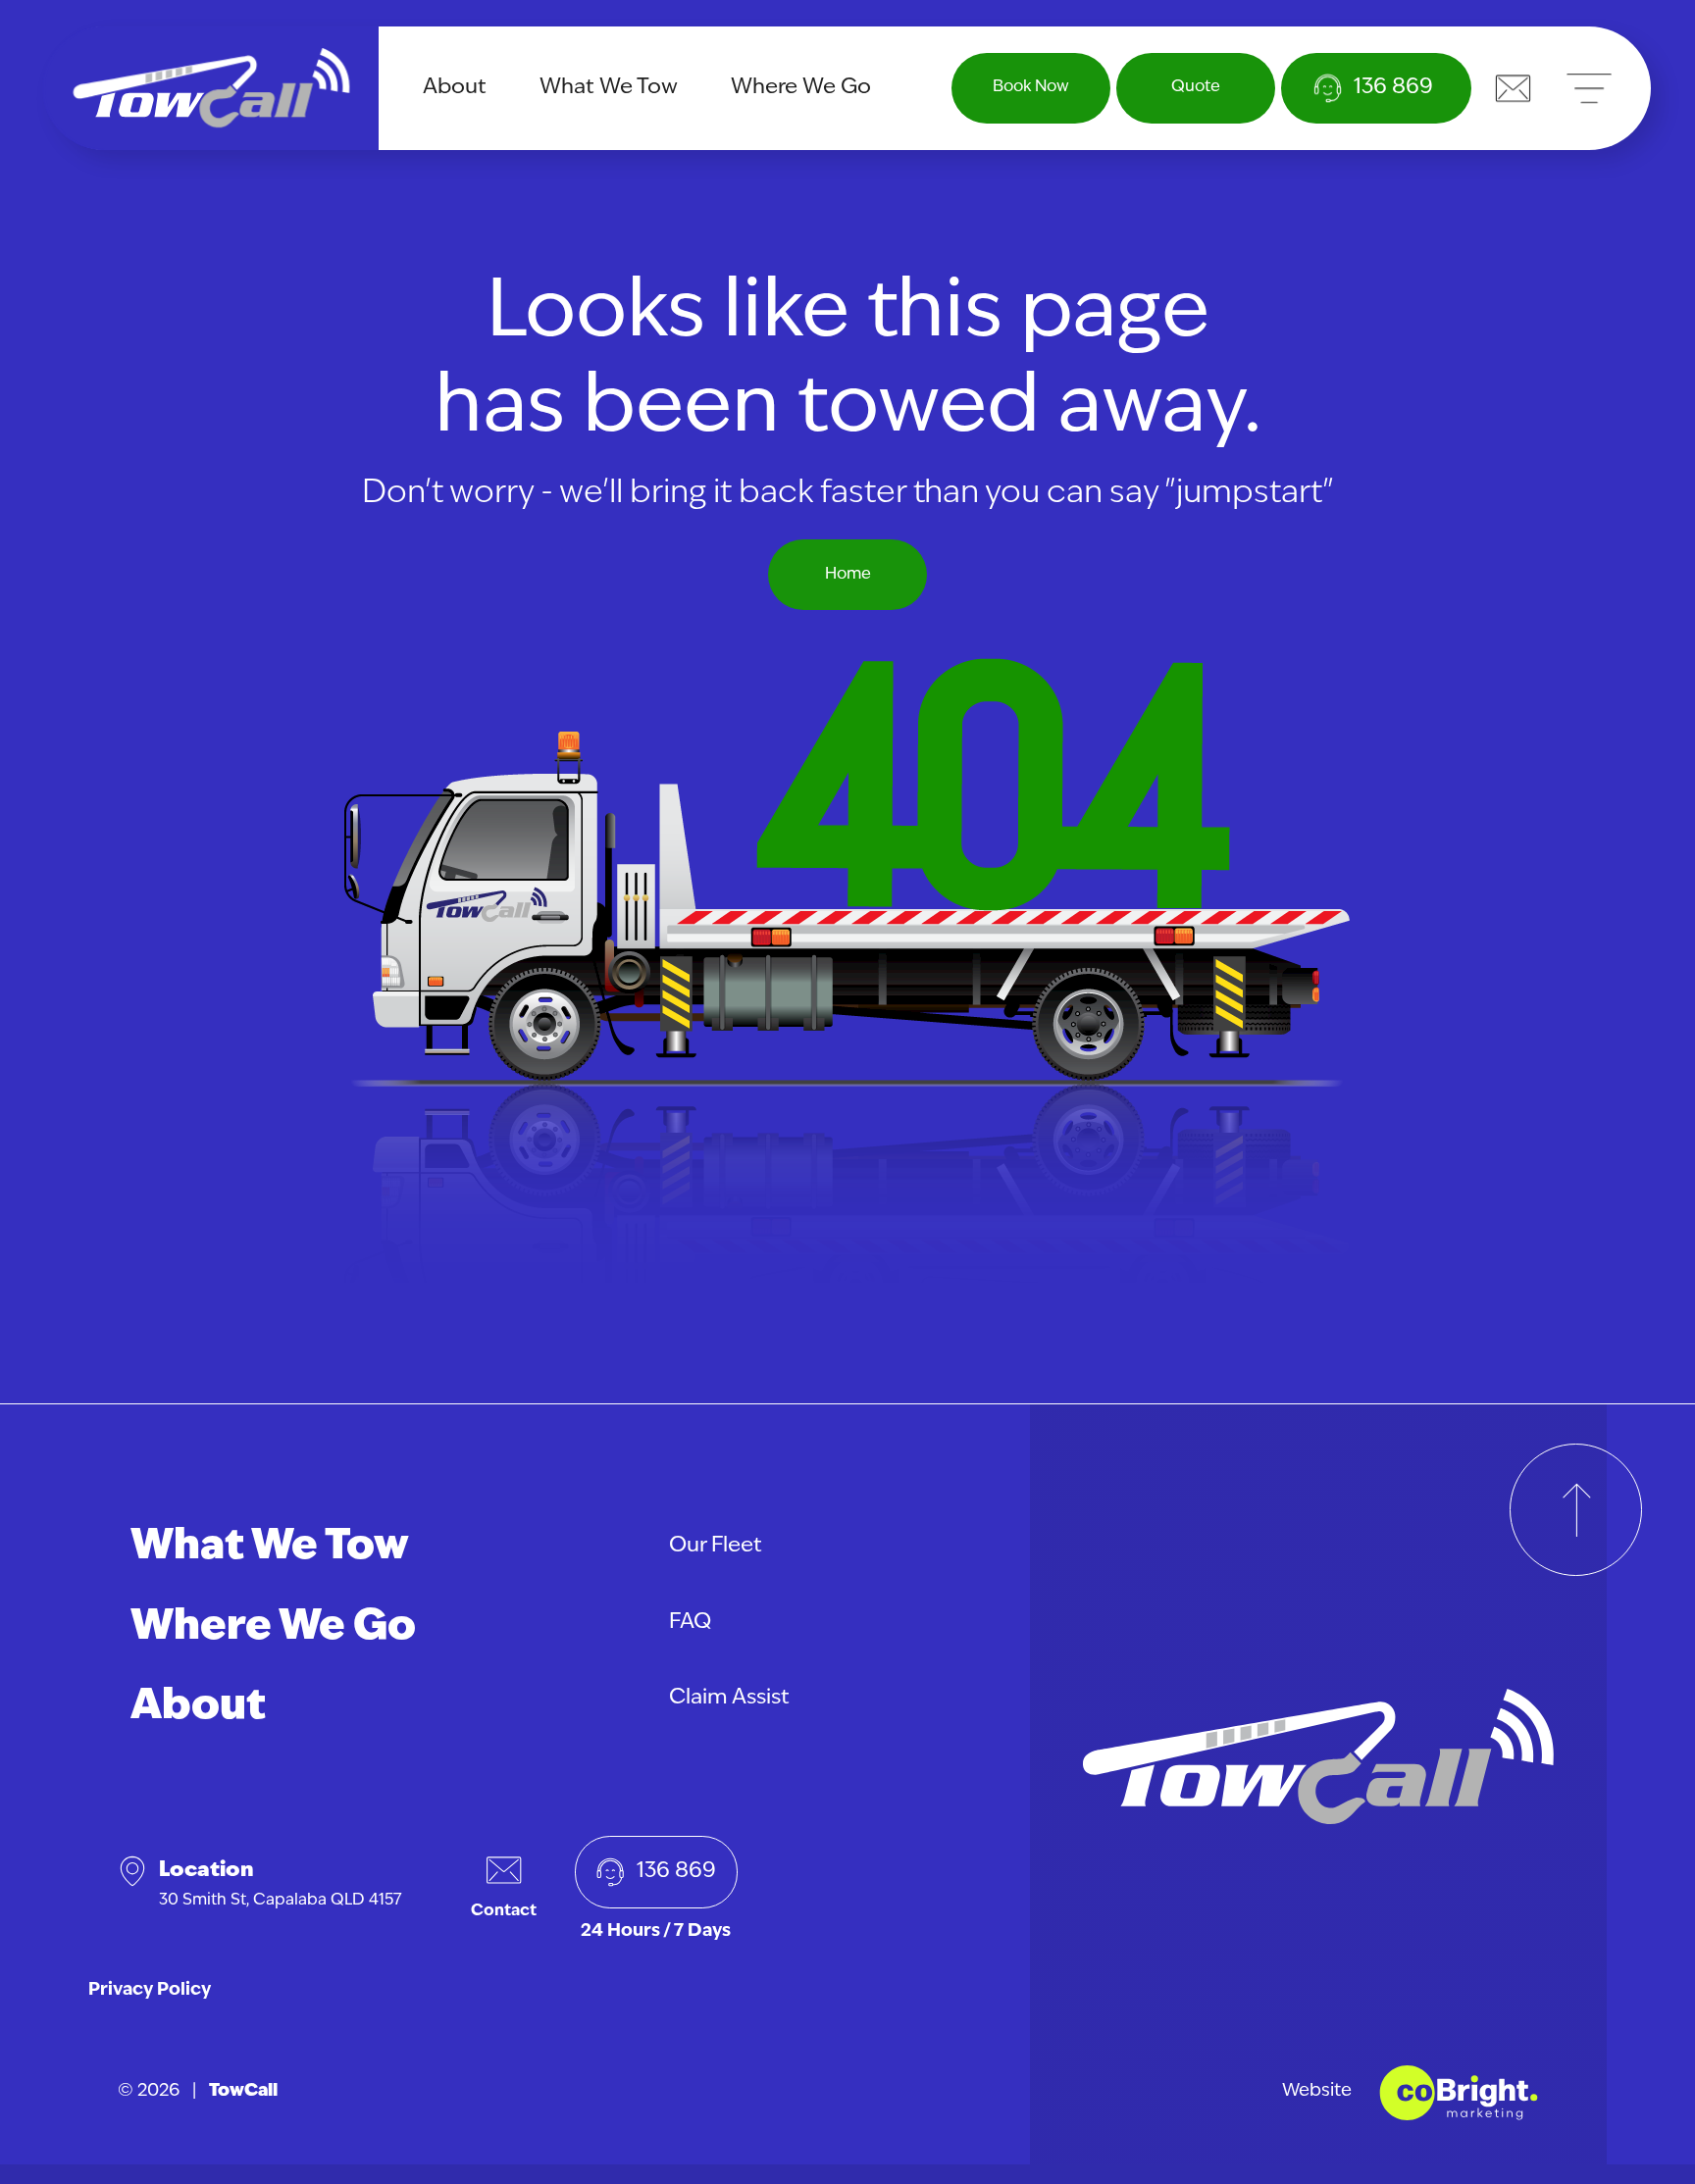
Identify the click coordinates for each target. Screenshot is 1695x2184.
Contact (504, 1911)
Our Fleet (716, 1546)
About (455, 88)
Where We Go (801, 88)
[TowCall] (211, 88)
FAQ (690, 1623)
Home (848, 575)
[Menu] (1589, 88)
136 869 (676, 1872)
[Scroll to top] (1576, 1510)
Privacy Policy (150, 1991)
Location (281, 1884)
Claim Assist (729, 1698)
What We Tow (609, 88)
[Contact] (1513, 88)
